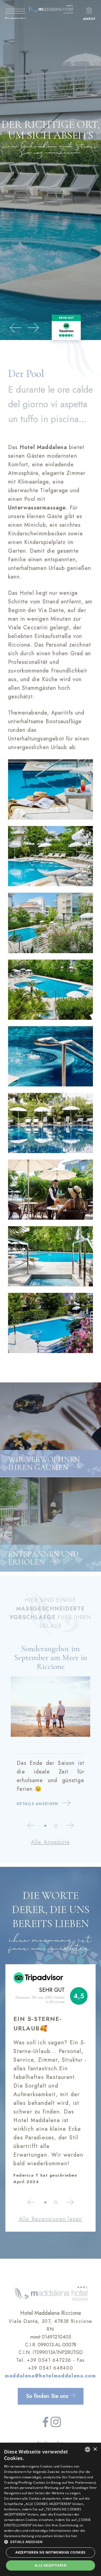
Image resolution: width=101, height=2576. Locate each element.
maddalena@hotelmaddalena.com (50, 2376)
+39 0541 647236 (49, 2360)
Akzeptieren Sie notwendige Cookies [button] (50, 2552)
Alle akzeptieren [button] (50, 2565)
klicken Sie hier (66, 2536)
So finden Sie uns (48, 2396)
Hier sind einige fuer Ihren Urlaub (51, 1613)
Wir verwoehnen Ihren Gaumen (44, 1463)
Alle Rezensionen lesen (51, 2219)
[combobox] (88, 2449)
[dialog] (50, 2509)
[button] (50, 2542)
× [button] (95, 2449)
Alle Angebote (50, 1842)
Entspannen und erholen (43, 1558)
